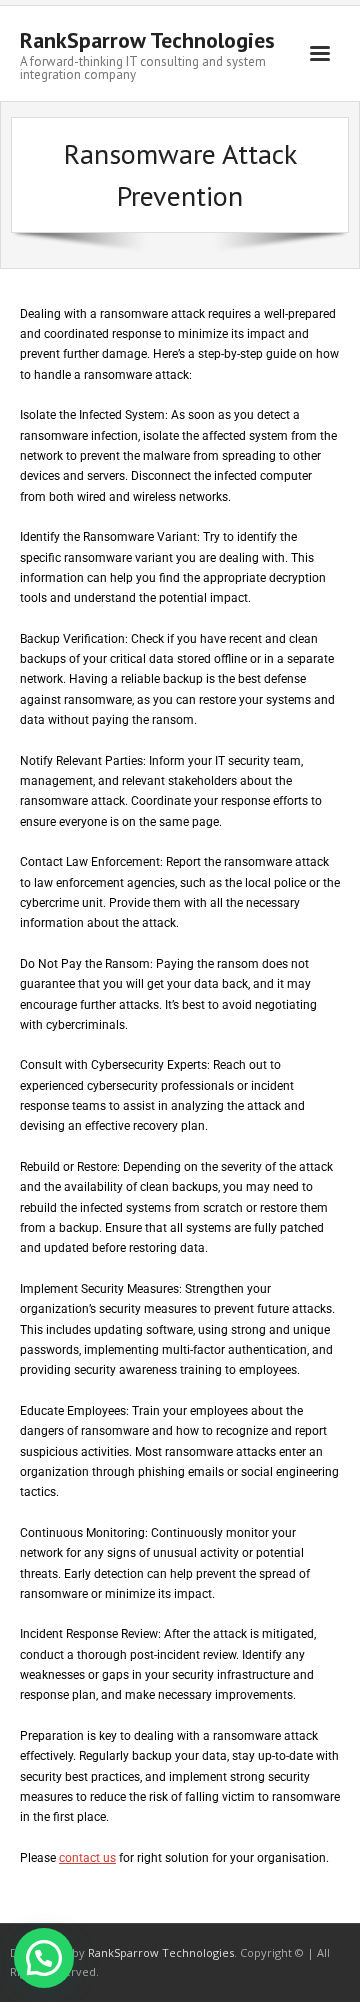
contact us (87, 1858)
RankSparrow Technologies (161, 1952)
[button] (44, 1958)
